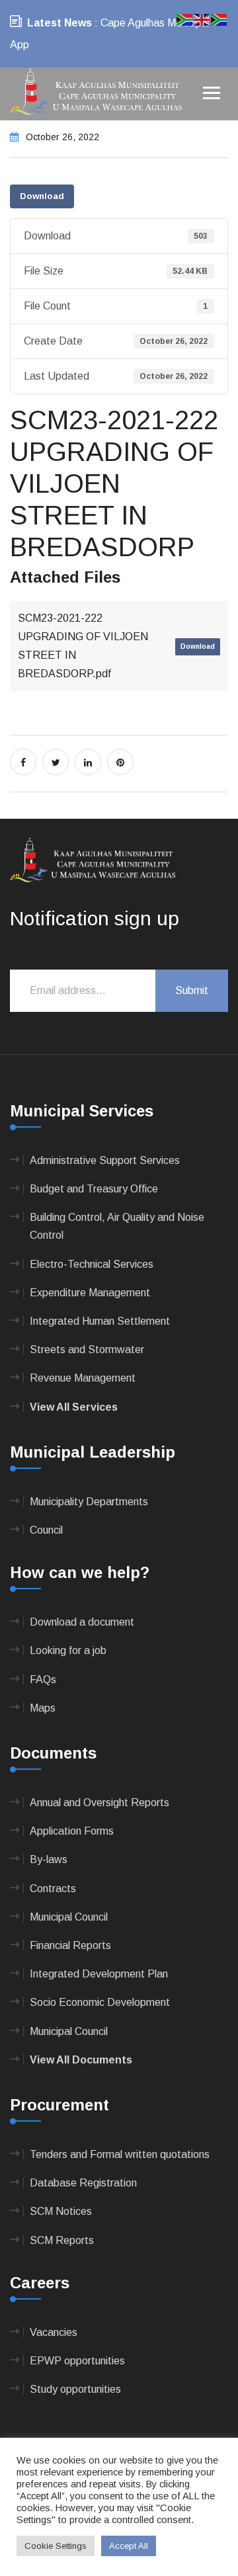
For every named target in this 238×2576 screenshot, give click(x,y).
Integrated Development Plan (99, 1974)
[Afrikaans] (185, 19)
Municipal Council (69, 1917)
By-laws (49, 1859)
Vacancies (54, 2332)
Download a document (82, 1622)
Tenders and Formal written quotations (120, 2154)
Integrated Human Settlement (100, 1321)
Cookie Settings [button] (56, 2546)
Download (42, 196)
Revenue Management (83, 1378)
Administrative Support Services (105, 1160)
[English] (202, 19)
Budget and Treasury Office (94, 1189)
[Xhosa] (219, 19)
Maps (43, 1708)
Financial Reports (70, 1945)
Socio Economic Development (100, 2002)
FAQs (43, 1680)
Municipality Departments (89, 1502)
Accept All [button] (129, 2546)
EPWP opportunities (77, 2361)
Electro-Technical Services (92, 1264)
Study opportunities (75, 2389)
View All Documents (81, 2060)
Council (46, 1530)
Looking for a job (68, 1650)
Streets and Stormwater (87, 1350)
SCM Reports (62, 2240)
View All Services (74, 1407)
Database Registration (83, 2183)
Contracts (53, 1889)
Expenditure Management (90, 1293)
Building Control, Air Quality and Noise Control (117, 1226)
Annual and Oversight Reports (99, 1803)
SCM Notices (61, 2211)
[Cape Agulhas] (96, 93)
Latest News (59, 23)
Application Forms (72, 1831)
